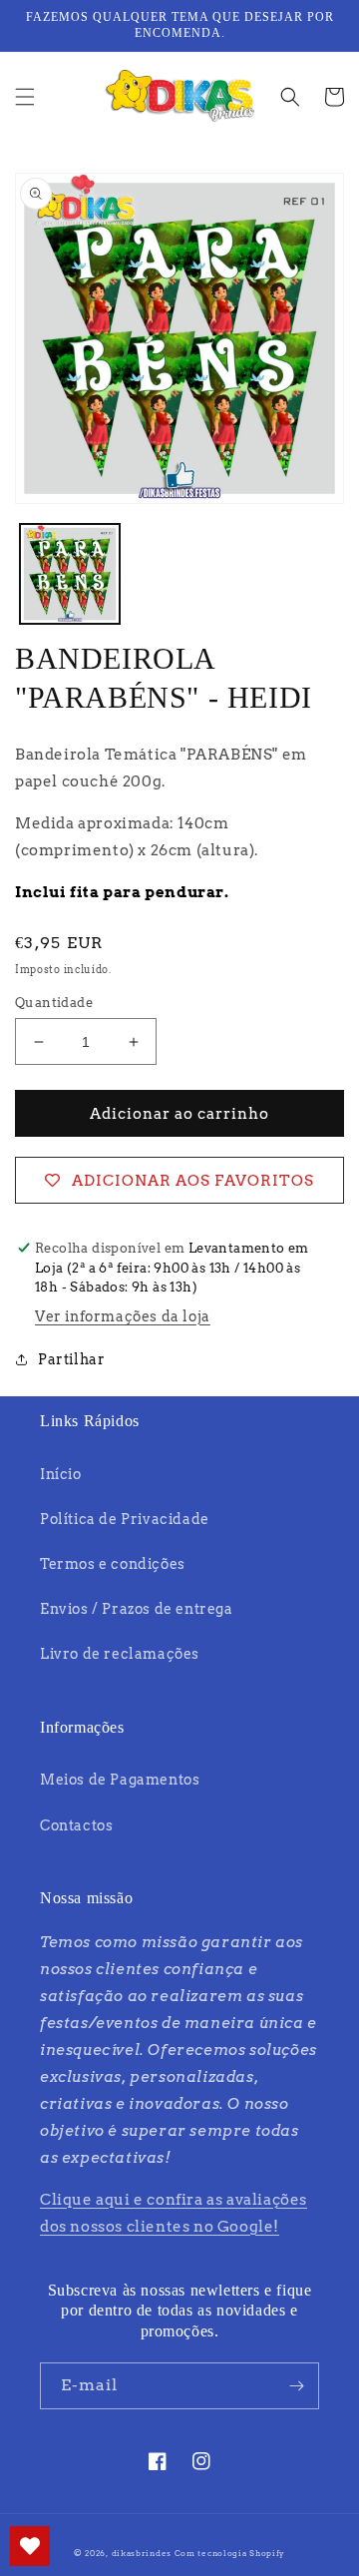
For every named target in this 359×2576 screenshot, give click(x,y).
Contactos (76, 1825)
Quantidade (54, 1003)
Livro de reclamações (120, 1654)
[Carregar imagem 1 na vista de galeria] (70, 574)
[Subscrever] (296, 2386)
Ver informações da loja (123, 1316)
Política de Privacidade (125, 1519)
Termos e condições (113, 1564)
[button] (25, 97)
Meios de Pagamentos (120, 1780)
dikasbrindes (142, 2553)
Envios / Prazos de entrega (137, 1609)
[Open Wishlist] (30, 2546)
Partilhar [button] (71, 1359)
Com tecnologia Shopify (230, 2553)
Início (61, 1474)
